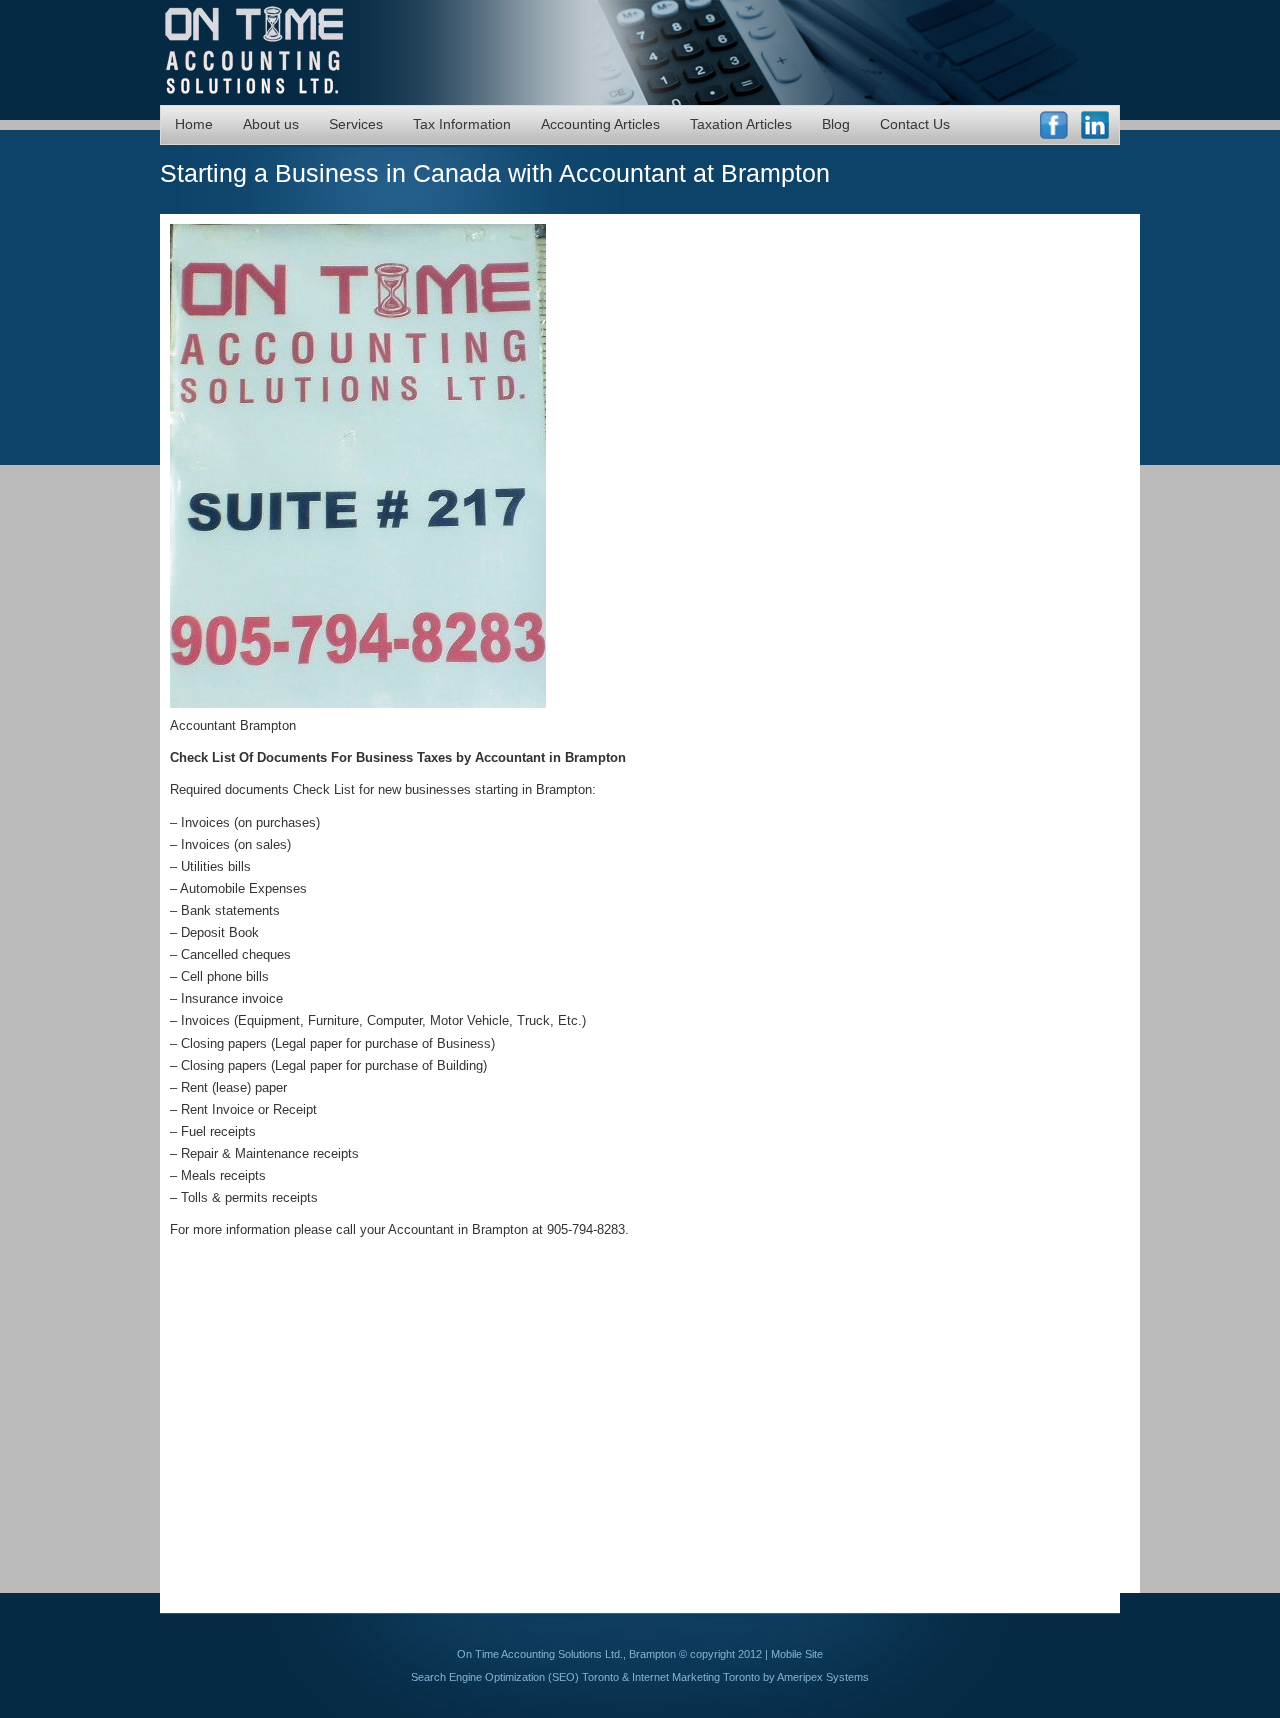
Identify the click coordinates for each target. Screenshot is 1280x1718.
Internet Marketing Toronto (696, 1677)
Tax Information (462, 124)
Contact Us (915, 124)
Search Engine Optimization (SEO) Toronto (515, 1677)
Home (194, 124)
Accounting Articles (600, 124)
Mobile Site (797, 1654)
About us (271, 124)
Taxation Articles (741, 124)
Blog (836, 124)
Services (356, 124)
